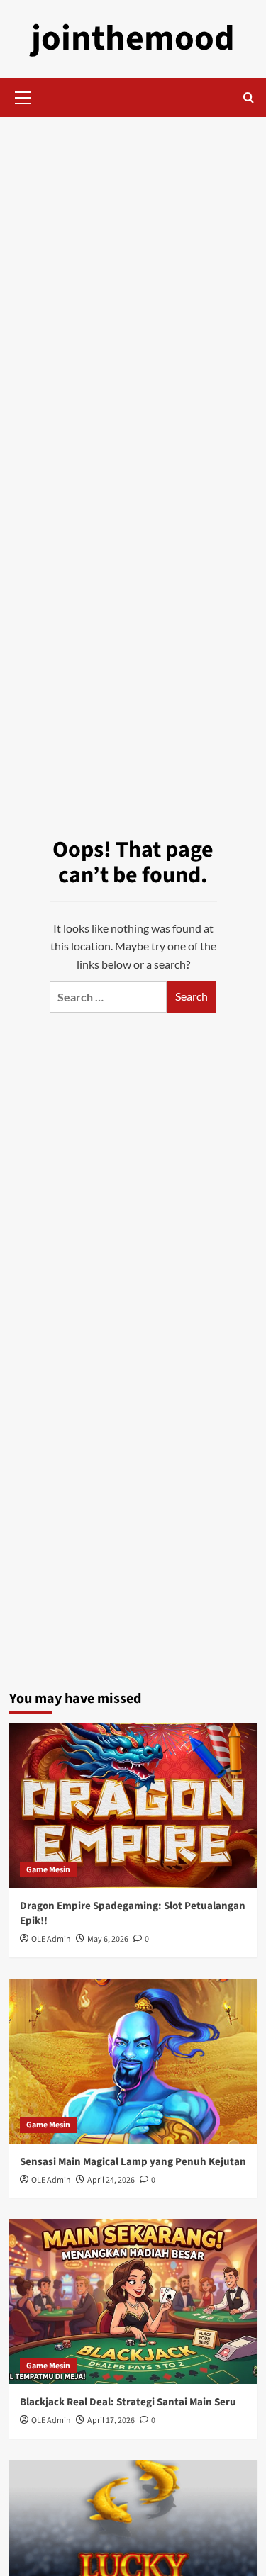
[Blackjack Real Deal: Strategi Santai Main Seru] (133, 2301)
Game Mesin (48, 1870)
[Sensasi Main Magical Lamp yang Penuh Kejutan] (133, 2061)
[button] (23, 96)
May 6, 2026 (108, 1939)
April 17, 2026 (111, 2420)
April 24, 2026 (111, 2180)
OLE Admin (51, 1939)
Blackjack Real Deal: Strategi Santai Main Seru (128, 2402)
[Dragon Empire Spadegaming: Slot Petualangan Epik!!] (133, 1805)
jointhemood (133, 39)
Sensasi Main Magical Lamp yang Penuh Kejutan (133, 2162)
